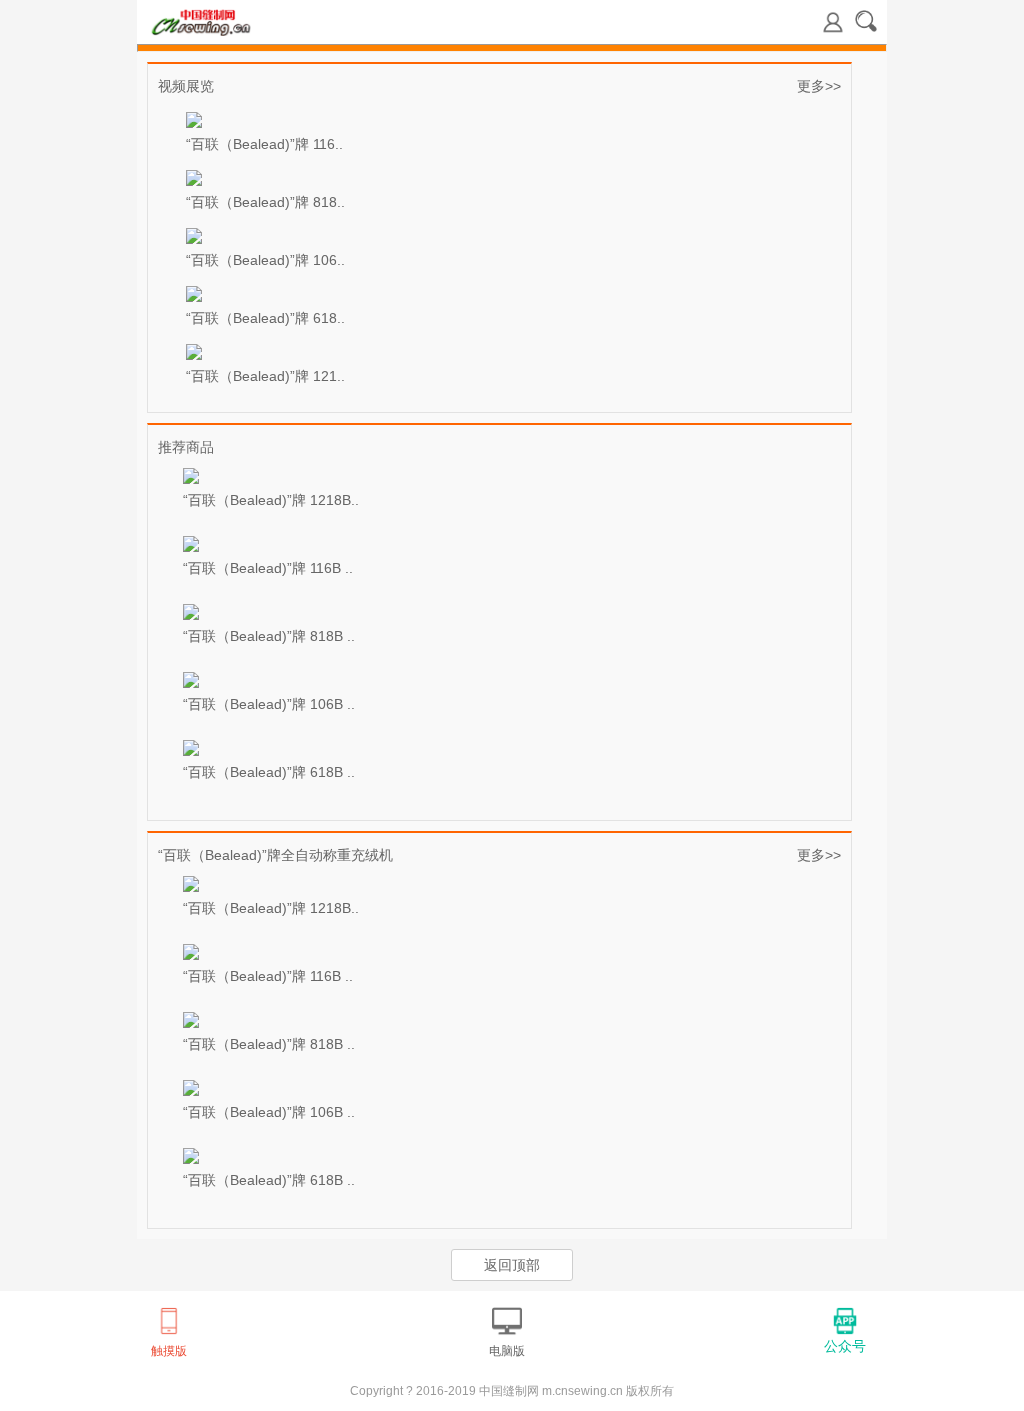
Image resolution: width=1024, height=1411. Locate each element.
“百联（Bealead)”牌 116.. (264, 144)
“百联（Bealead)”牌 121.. (265, 376)
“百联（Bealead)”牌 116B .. (268, 568)
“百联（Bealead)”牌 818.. (265, 202)
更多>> (819, 86)
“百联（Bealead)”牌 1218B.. (271, 500)
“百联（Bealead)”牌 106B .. (269, 704)
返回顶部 (512, 1265)
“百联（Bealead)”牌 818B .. (269, 636)
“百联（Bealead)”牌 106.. (265, 260)
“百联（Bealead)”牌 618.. (265, 318)
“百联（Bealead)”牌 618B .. (269, 772)
